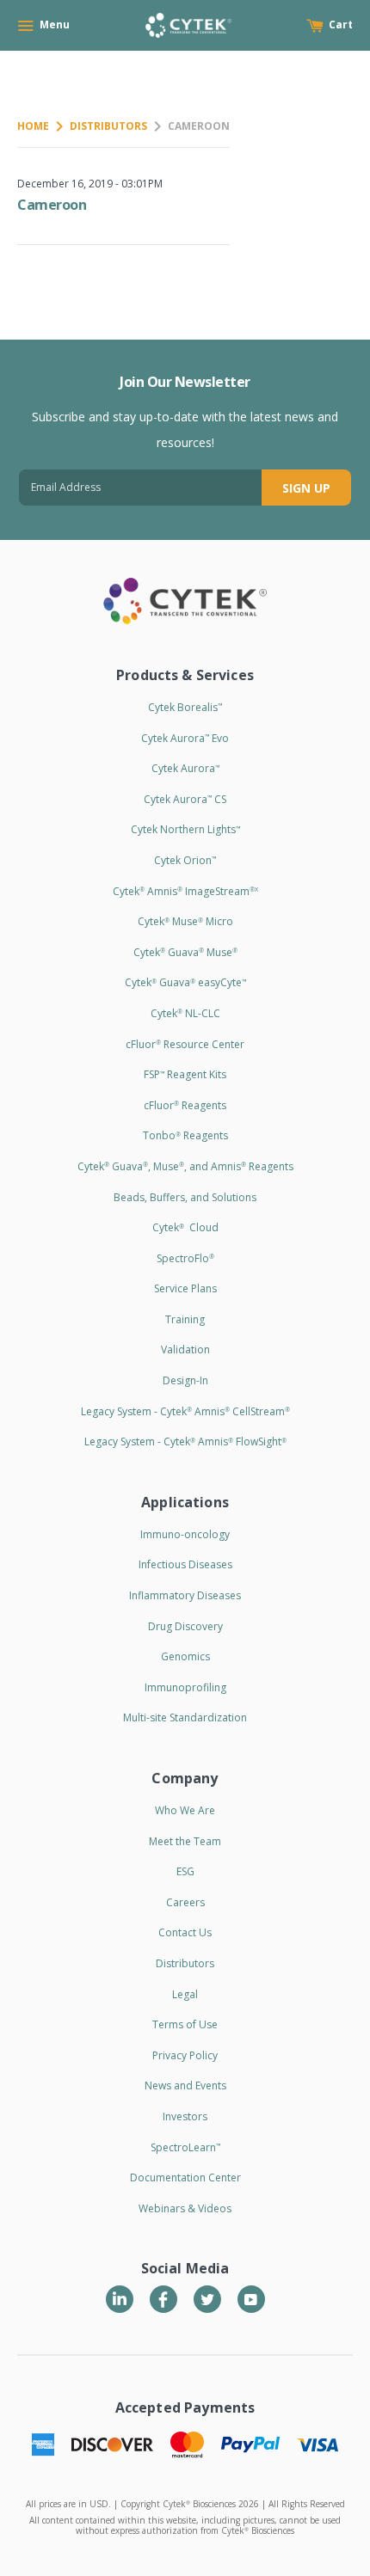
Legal (185, 1994)
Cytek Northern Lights (185, 829)
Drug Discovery (185, 1626)
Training (185, 1319)
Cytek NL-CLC (185, 1013)
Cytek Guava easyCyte (185, 982)
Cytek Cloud (185, 1227)
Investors (185, 2116)
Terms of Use (185, 2024)
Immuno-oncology (185, 1534)
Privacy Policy (185, 2055)
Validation (185, 1349)
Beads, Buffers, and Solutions (185, 1197)
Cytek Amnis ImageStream (185, 891)
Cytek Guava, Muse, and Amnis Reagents (185, 1166)
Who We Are (185, 1810)
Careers (185, 1902)
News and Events (185, 2085)
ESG (185, 1871)
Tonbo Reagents (185, 1135)
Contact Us (185, 1932)
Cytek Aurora (185, 768)
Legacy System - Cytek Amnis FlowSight (185, 1441)
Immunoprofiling (185, 1687)
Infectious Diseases (185, 1564)
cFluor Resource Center (185, 1044)
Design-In (185, 1380)
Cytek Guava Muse (185, 952)
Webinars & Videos (185, 2208)
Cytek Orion (185, 860)
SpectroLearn (185, 2147)
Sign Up (306, 488)
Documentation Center (185, 2177)
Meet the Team (185, 1841)
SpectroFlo (185, 1258)
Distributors (108, 126)
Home (33, 126)
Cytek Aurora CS (185, 799)
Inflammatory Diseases (185, 1595)
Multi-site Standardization (185, 1717)
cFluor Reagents (185, 1105)
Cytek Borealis (185, 707)
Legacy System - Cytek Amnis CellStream (185, 1411)
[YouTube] (251, 2299)
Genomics (185, 1656)
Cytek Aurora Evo (185, 738)
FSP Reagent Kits (185, 1074)
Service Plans (185, 1288)
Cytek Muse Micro (185, 921)
